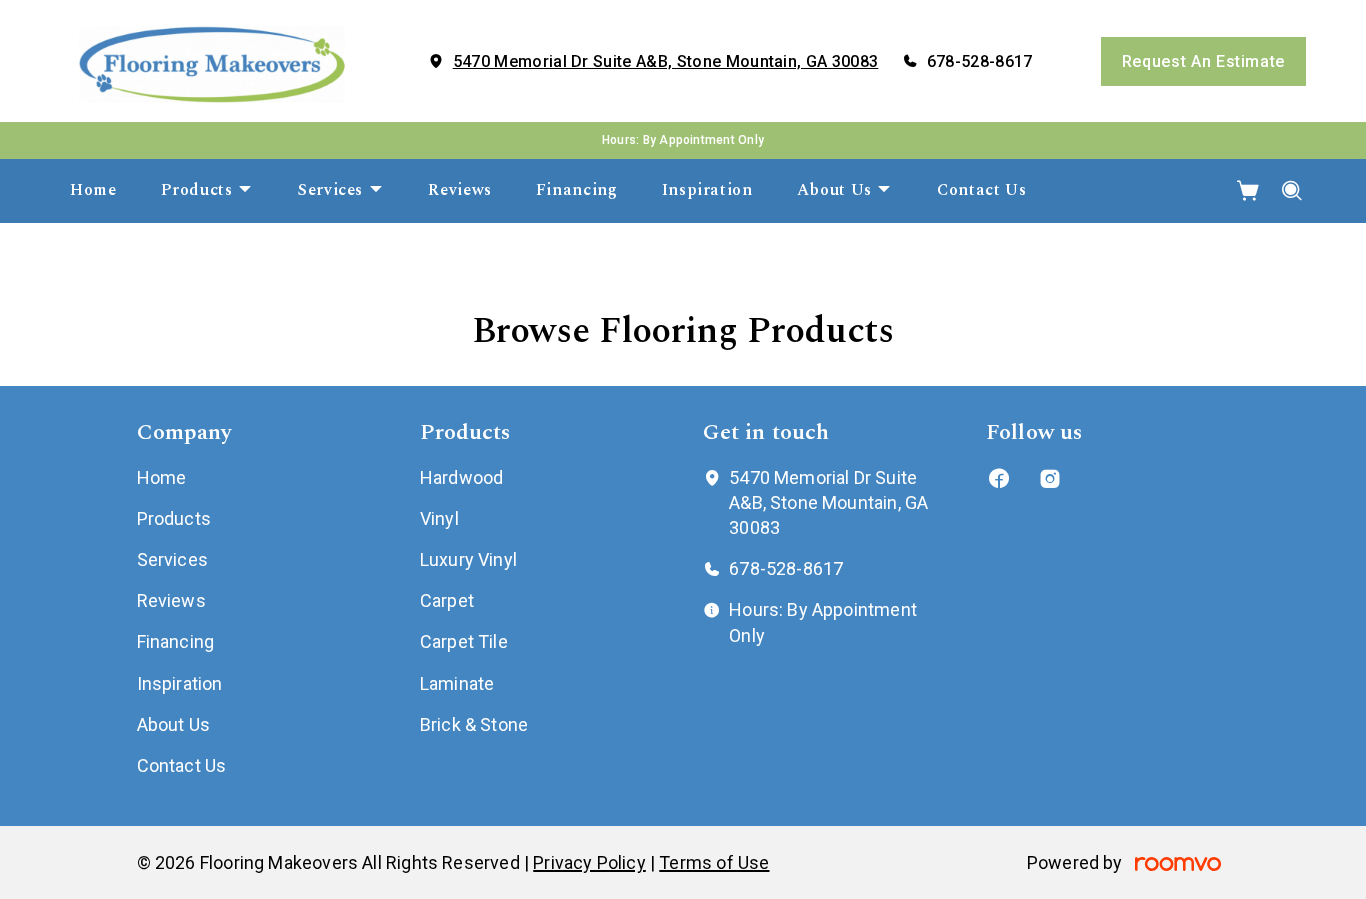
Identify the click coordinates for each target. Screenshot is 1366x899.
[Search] (1292, 191)
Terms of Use (714, 862)
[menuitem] (93, 191)
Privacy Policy (589, 862)
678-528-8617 (980, 61)
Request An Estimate (1203, 61)
